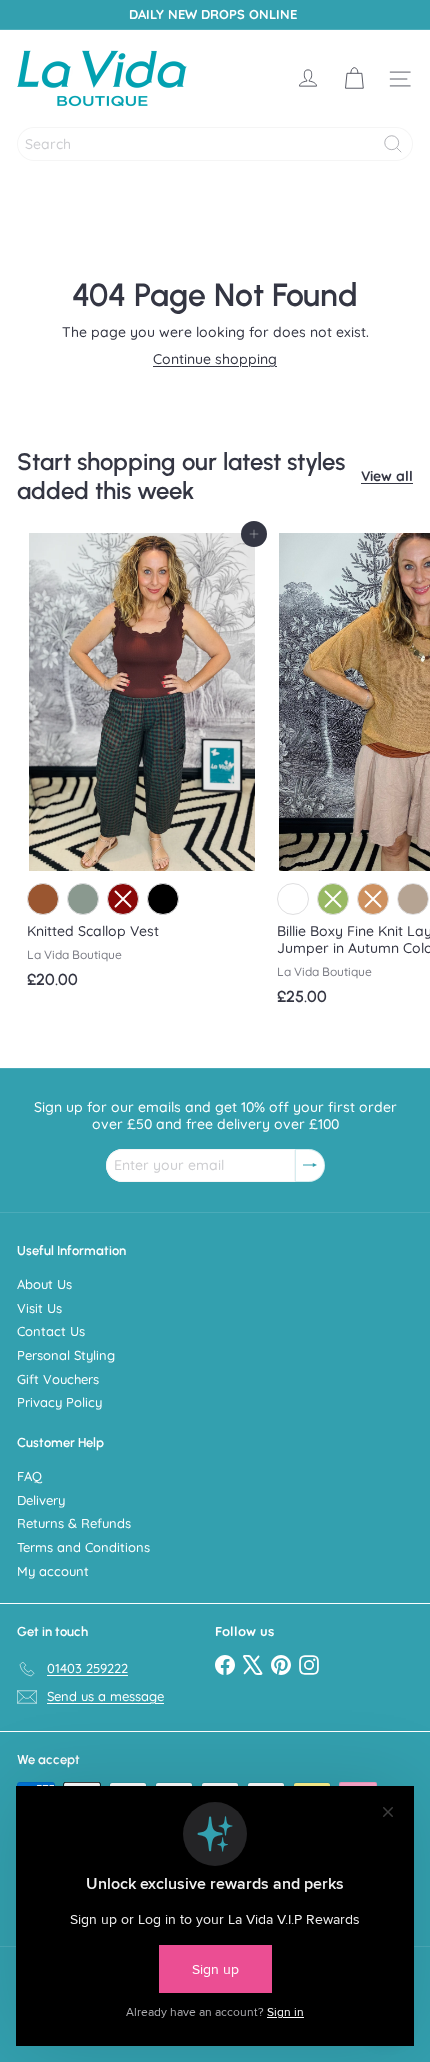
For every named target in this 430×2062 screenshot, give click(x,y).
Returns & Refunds (74, 1523)
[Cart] (354, 79)
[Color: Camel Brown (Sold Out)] (373, 899)
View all (387, 476)
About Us (44, 1284)
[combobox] (215, 144)
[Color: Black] (163, 899)
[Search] (393, 144)
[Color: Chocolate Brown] (43, 899)
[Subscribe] (310, 1165)
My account (53, 1571)
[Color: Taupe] (413, 899)
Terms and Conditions (83, 1547)
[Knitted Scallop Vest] (142, 766)
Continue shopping (215, 359)
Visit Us (39, 1308)
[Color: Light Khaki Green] (83, 899)
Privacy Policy (59, 1402)
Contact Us (51, 1331)
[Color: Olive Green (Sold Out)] (333, 899)
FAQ (29, 1476)
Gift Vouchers (58, 1379)
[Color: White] (293, 899)
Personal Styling (66, 1355)
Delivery (41, 1500)
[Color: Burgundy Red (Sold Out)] (123, 899)
